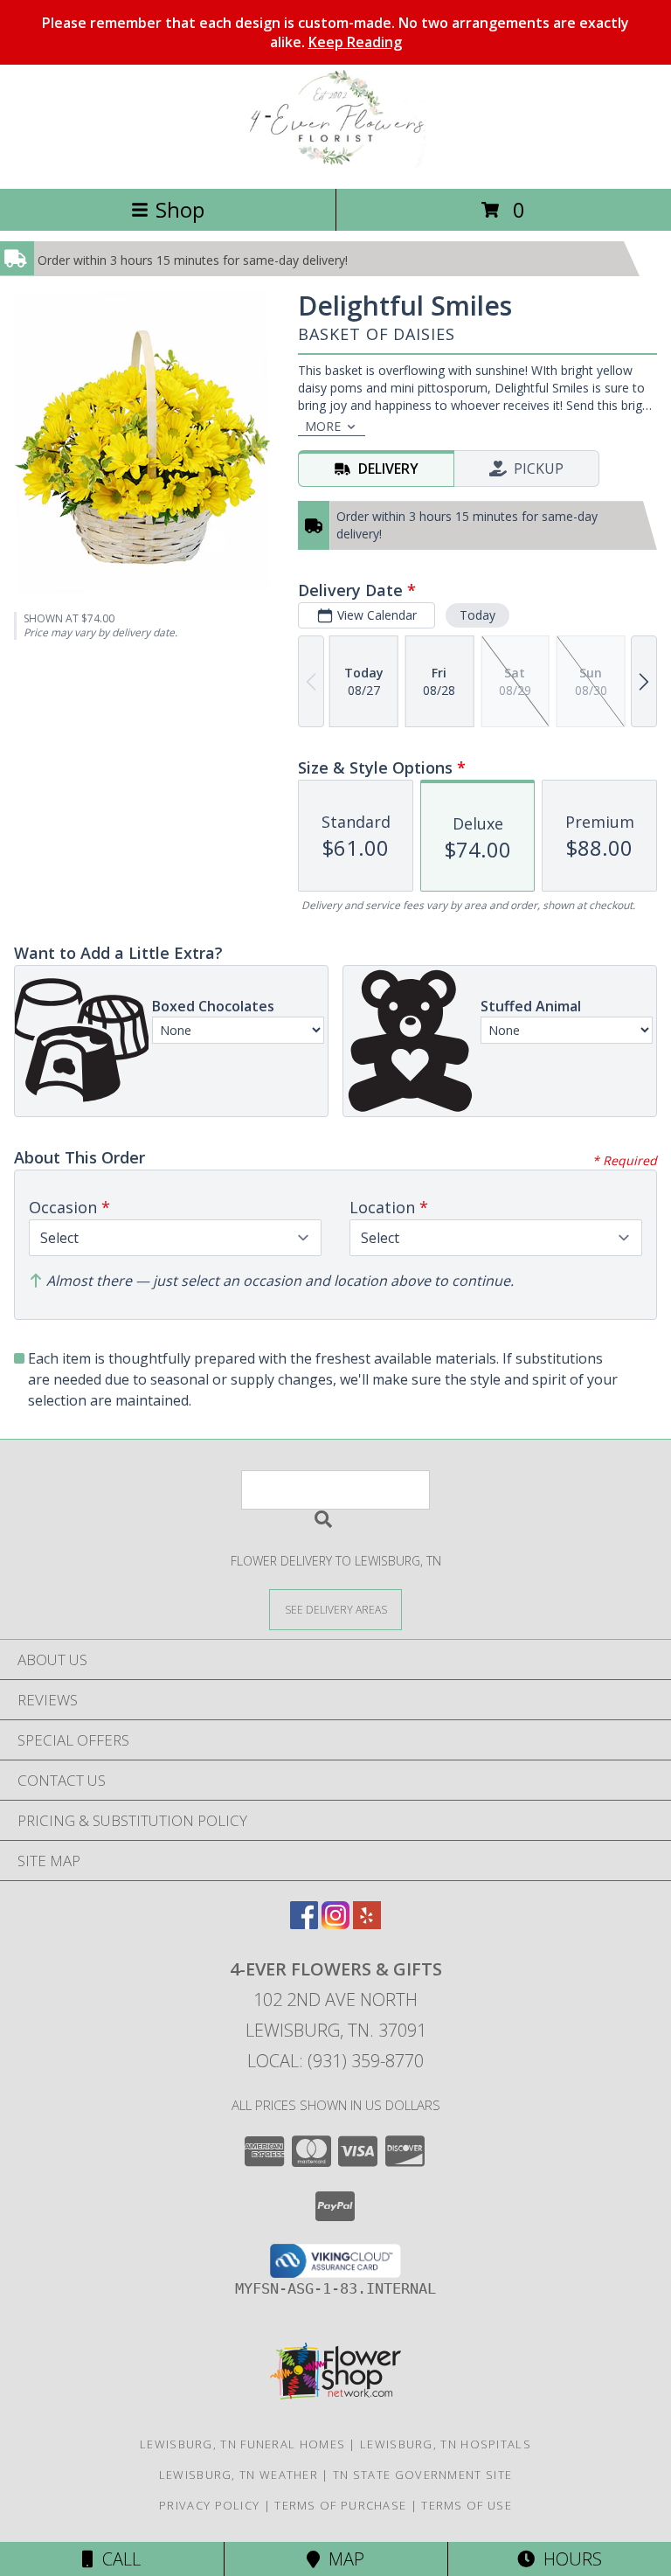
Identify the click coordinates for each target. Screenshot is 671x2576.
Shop (180, 209)
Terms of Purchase (340, 2505)
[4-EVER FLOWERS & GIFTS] (335, 163)
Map (342, 2559)
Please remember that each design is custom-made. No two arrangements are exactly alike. (335, 32)
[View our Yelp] (367, 1923)
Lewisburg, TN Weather (239, 2475)
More (323, 426)
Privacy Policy (209, 2505)
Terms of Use (467, 2505)
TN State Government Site (422, 2475)
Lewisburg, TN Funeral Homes (242, 2444)
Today (477, 615)
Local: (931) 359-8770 (335, 2061)
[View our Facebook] (304, 1923)
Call (117, 2559)
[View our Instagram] (335, 1923)
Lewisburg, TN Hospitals (446, 2444)
